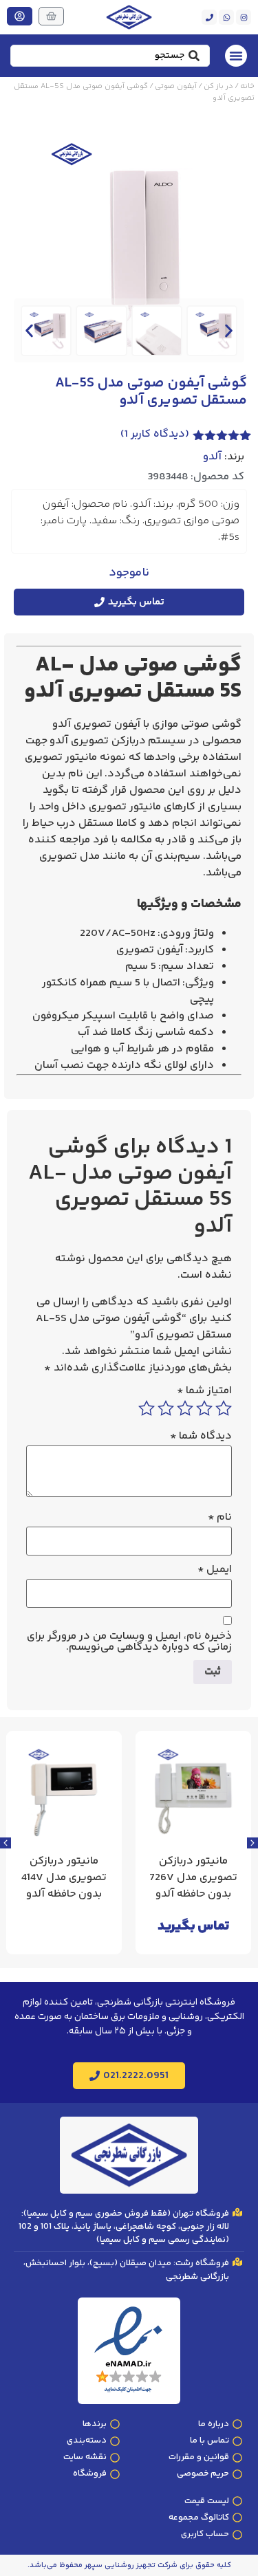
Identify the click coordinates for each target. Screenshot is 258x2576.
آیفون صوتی (176, 86)
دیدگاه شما (201, 1437)
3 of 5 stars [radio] (185, 1408)
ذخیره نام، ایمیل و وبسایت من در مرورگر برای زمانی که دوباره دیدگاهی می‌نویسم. (129, 1642)
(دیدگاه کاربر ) (155, 434)
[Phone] (209, 17)
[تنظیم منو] (236, 56)
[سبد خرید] (51, 16)
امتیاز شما (204, 1391)
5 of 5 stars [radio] (147, 1408)
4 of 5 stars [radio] (166, 1408)
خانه (247, 86)
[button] (29, 330)
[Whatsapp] (226, 17)
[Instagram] (244, 17)
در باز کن (218, 86)
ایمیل (215, 1570)
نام (220, 1518)
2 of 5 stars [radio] (204, 1408)
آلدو (212, 457)
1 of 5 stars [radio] (224, 1408)
